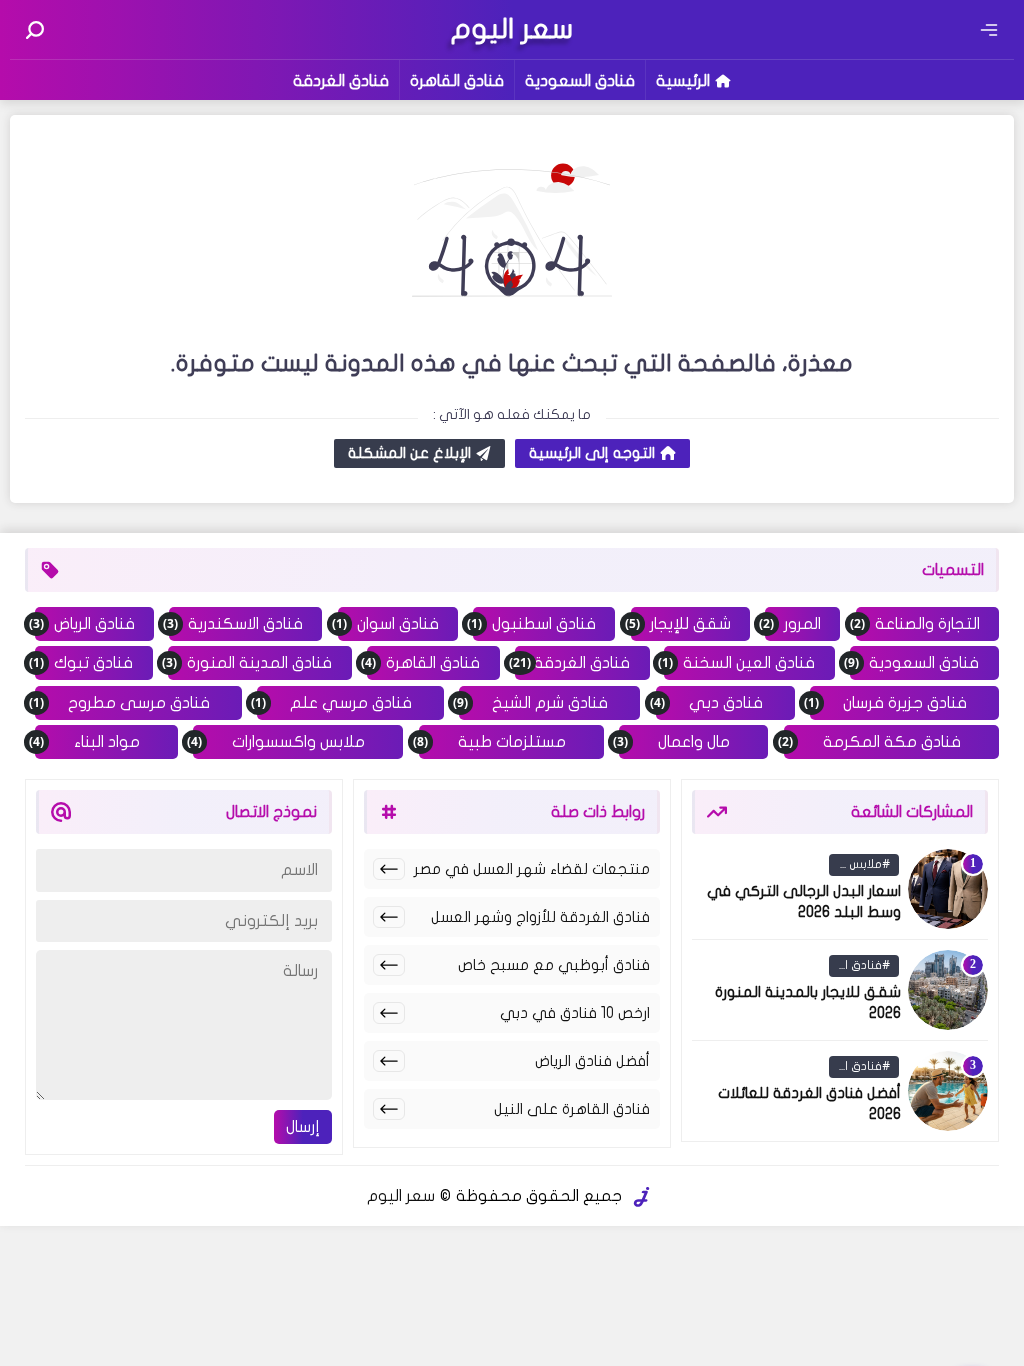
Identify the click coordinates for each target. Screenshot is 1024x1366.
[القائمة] (989, 30)
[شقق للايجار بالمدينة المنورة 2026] (948, 990)
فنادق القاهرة (457, 81)
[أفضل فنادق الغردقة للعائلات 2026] (948, 1091)
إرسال (303, 1127)
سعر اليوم (401, 1196)
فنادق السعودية (580, 81)
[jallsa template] (642, 1197)
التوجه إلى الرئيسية (592, 453)
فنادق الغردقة (341, 81)
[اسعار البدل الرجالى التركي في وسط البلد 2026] (948, 889)
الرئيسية (683, 81)
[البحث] (35, 30)
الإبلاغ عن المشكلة (409, 453)
